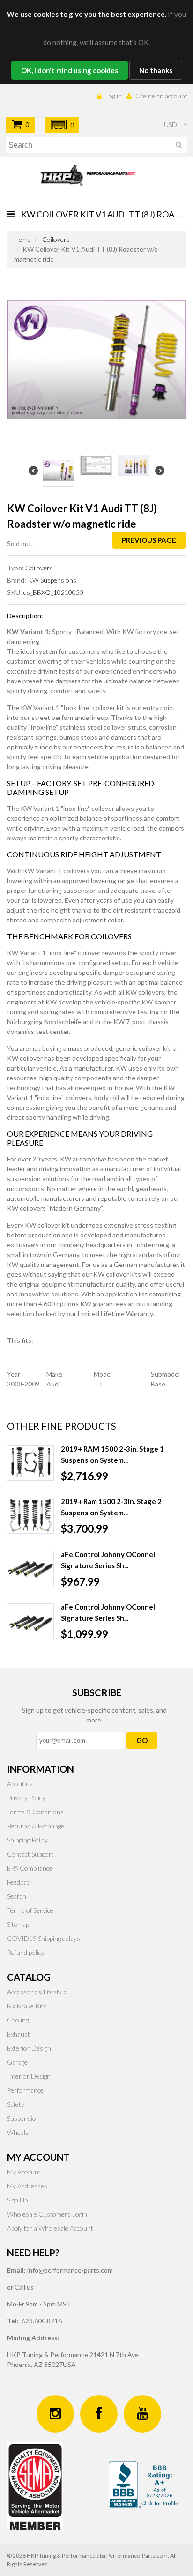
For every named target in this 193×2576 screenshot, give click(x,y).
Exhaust (19, 2034)
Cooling (18, 2020)
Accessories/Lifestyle (37, 1992)
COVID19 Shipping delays (44, 1938)
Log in (114, 96)
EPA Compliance (30, 1868)
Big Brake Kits (27, 2006)
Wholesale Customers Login (47, 2214)
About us (20, 1784)
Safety (16, 2104)
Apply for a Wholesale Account (50, 2228)
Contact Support (30, 1854)
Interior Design (29, 2076)
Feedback (20, 1882)
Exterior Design (29, 2048)
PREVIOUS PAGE (149, 540)
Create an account (161, 96)
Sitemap (18, 1924)
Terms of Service (30, 1910)
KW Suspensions (52, 580)
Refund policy (26, 1952)
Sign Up (17, 2200)
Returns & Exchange (36, 1826)
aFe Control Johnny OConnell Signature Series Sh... (109, 1560)
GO (142, 1740)
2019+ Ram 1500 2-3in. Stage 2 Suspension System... (111, 1507)
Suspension (23, 2118)
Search (17, 1896)
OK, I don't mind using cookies (70, 70)
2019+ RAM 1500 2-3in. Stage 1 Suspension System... (112, 1454)
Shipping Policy (27, 1840)
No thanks (156, 70)
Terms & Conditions (35, 1812)
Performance (25, 2090)
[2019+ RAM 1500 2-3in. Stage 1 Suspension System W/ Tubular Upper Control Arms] (30, 1463)
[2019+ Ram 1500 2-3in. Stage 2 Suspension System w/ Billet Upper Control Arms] (30, 1516)
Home (22, 239)
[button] (62, 125)
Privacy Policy (26, 1798)
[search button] (179, 146)
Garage (17, 2062)
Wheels (18, 2132)
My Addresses (27, 2186)
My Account (24, 2172)
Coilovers (56, 239)
